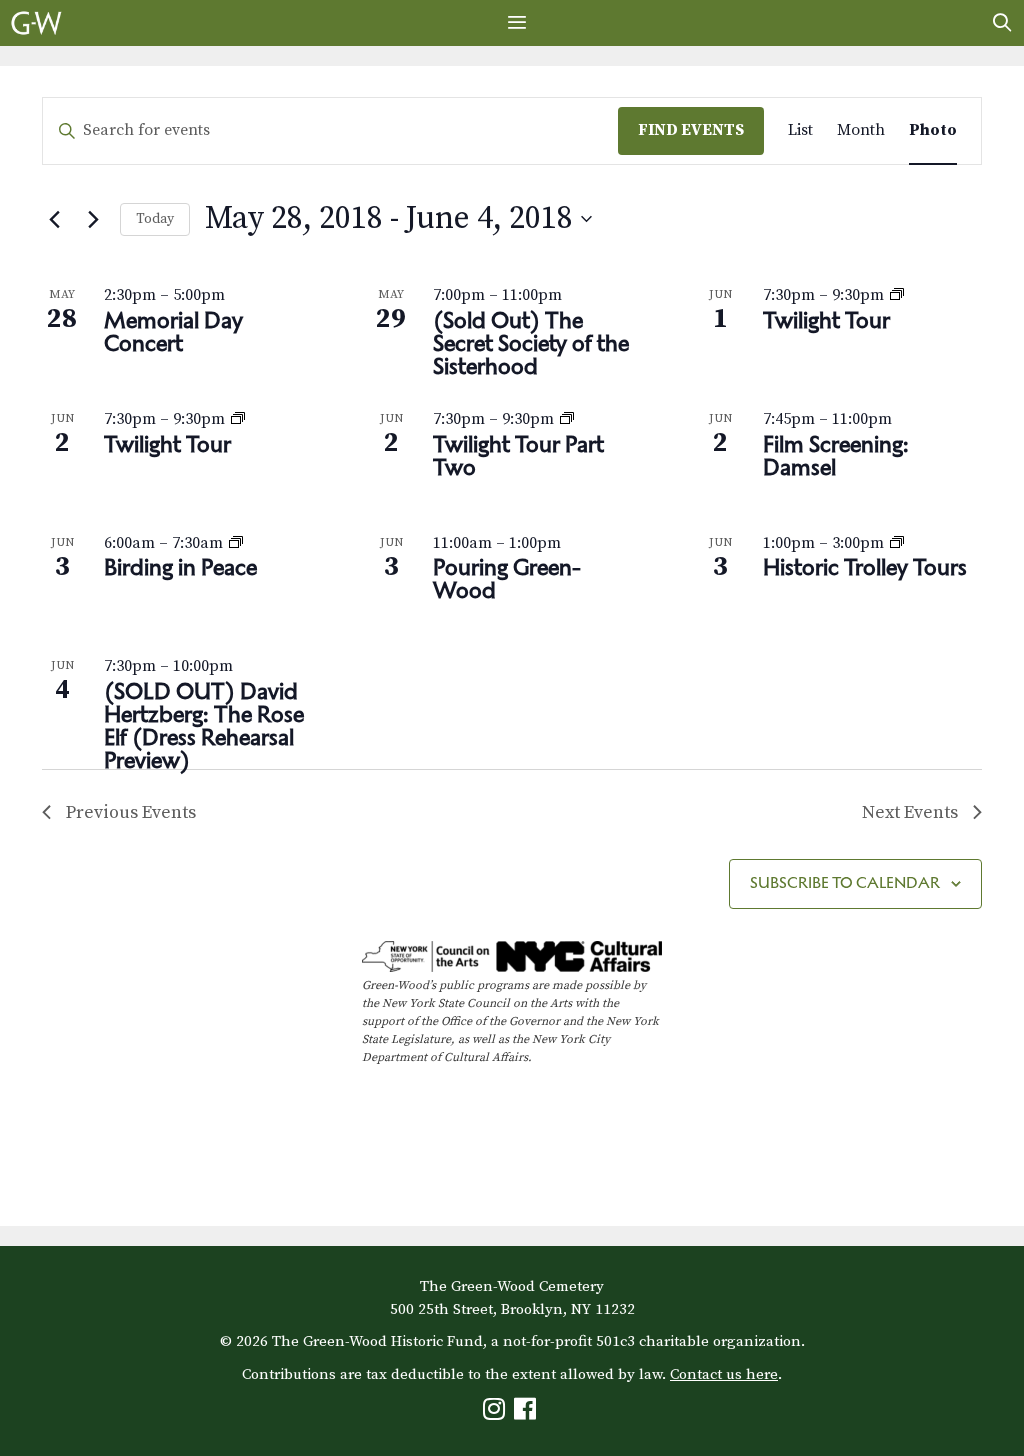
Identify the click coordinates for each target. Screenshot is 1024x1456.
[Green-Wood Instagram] (496, 1413)
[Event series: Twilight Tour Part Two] (567, 419)
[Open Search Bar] (1002, 23)
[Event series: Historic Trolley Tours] (897, 543)
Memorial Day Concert (173, 331)
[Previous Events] (54, 219)
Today (155, 219)
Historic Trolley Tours (865, 567)
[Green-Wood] (36, 23)
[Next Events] (93, 219)
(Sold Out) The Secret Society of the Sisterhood (531, 343)
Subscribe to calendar (845, 882)
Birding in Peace (180, 567)
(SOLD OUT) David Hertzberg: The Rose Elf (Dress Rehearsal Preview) (204, 725)
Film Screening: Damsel (836, 455)
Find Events (691, 130)
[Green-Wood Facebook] (527, 1413)
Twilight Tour (826, 320)
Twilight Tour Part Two (518, 455)
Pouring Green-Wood (507, 578)
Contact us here (724, 1374)
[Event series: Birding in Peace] (236, 543)
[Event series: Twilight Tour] (897, 295)
